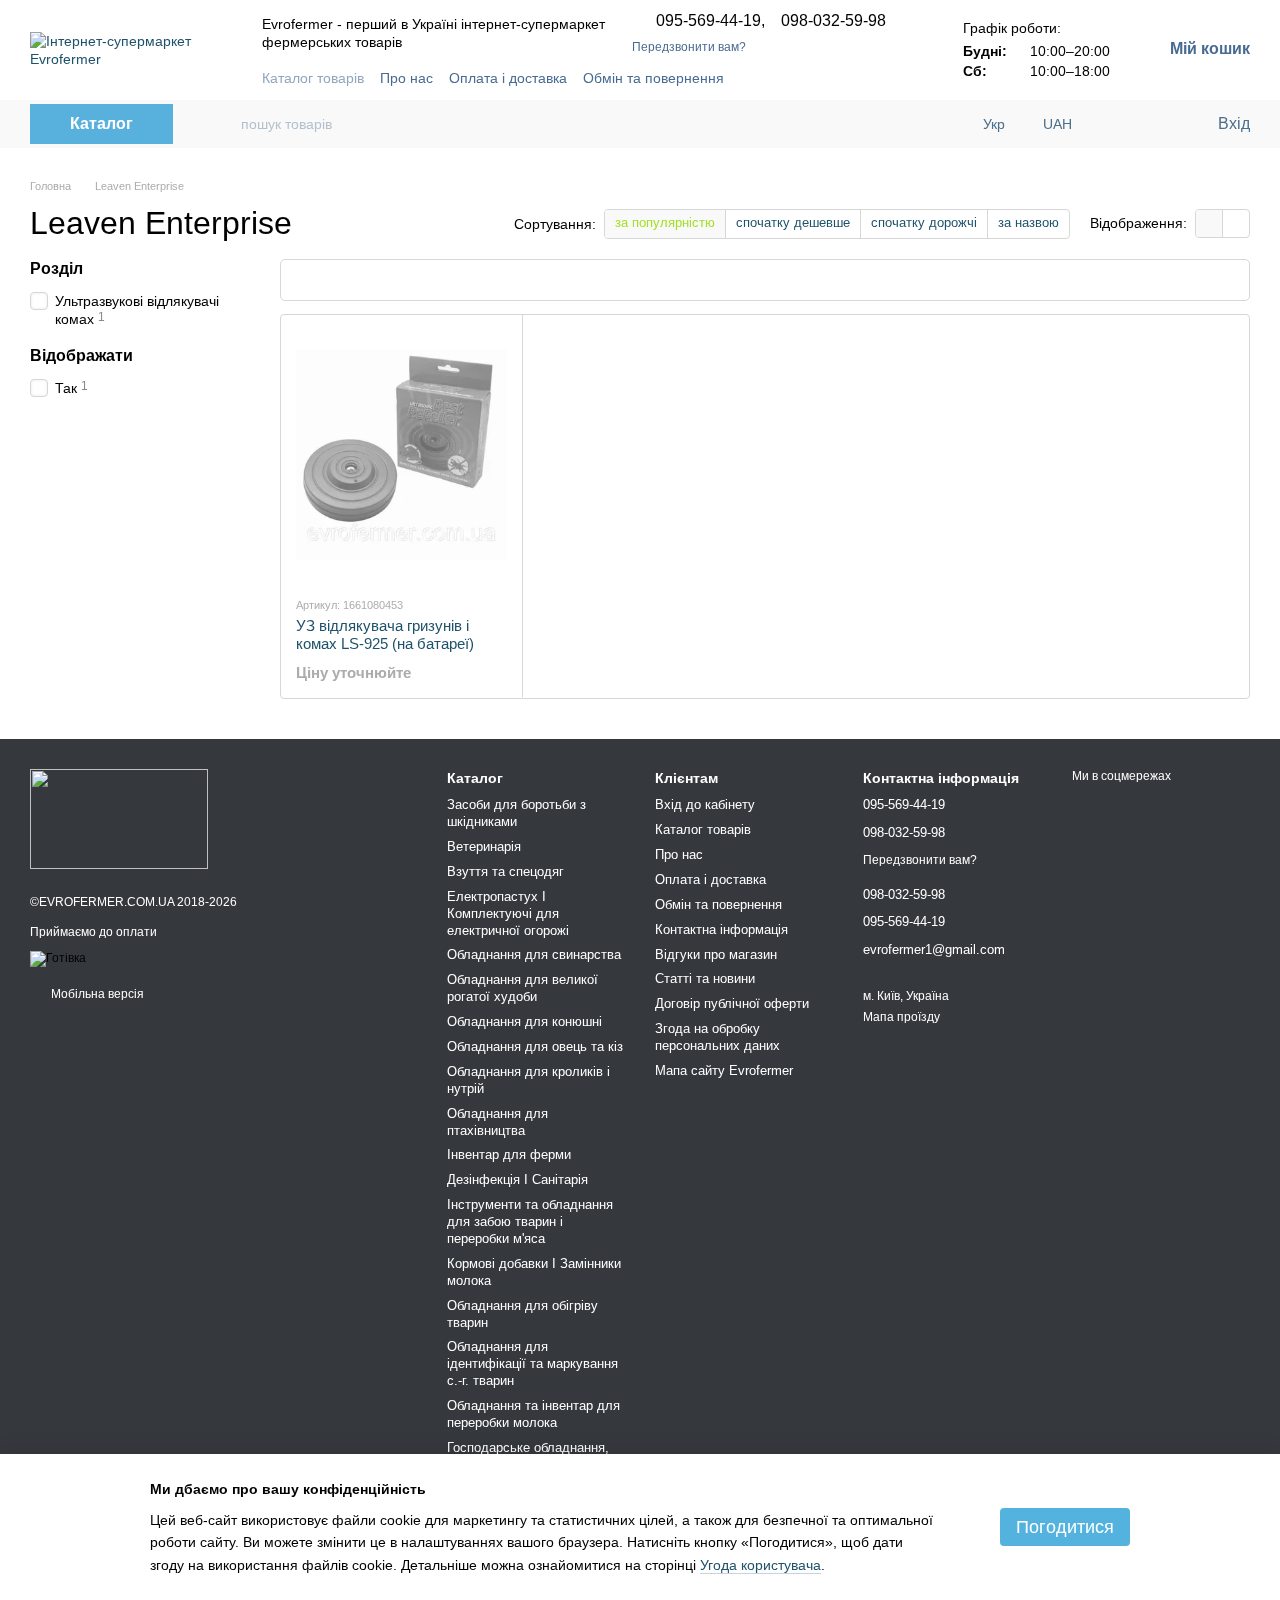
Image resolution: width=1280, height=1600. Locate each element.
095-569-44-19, (710, 21)
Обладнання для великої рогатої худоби (522, 988)
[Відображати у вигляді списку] (1236, 223)
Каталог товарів (313, 78)
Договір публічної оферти (732, 1003)
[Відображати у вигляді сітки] (1209, 223)
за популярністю (665, 222)
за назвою (1028, 222)
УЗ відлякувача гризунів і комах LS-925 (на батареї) (385, 634)
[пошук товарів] (217, 124)
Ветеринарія (484, 846)
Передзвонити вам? (689, 47)
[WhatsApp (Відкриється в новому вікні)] (899, 78)
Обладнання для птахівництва (497, 1122)
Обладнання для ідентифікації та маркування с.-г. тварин (532, 1363)
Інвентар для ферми (509, 1154)
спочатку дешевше (793, 222)
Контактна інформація (721, 929)
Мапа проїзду (901, 1017)
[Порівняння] (1120, 124)
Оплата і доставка (508, 78)
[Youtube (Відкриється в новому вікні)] (755, 78)
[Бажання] (1160, 124)
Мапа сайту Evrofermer (724, 1070)
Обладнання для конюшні (524, 1021)
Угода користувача (760, 1565)
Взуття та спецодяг (505, 871)
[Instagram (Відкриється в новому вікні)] (827, 78)
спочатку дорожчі (924, 222)
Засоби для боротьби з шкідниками (516, 813)
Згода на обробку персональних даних (717, 1037)
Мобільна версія (96, 994)
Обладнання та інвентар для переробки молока (533, 1414)
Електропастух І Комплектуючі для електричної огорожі (508, 913)
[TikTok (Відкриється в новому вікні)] (851, 78)
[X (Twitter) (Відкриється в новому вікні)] (875, 78)
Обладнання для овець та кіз (535, 1046)
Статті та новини (705, 978)
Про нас (406, 78)
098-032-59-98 (833, 21)
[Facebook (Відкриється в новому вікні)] (779, 78)
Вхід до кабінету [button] (705, 804)
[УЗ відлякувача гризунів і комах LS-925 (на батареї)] (401, 455)
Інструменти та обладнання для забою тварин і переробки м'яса (530, 1221)
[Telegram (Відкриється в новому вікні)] (803, 78)
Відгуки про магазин (716, 954)
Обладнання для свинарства (534, 954)
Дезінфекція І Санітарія (517, 1179)
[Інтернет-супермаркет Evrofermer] (119, 818)
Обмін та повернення (653, 78)
